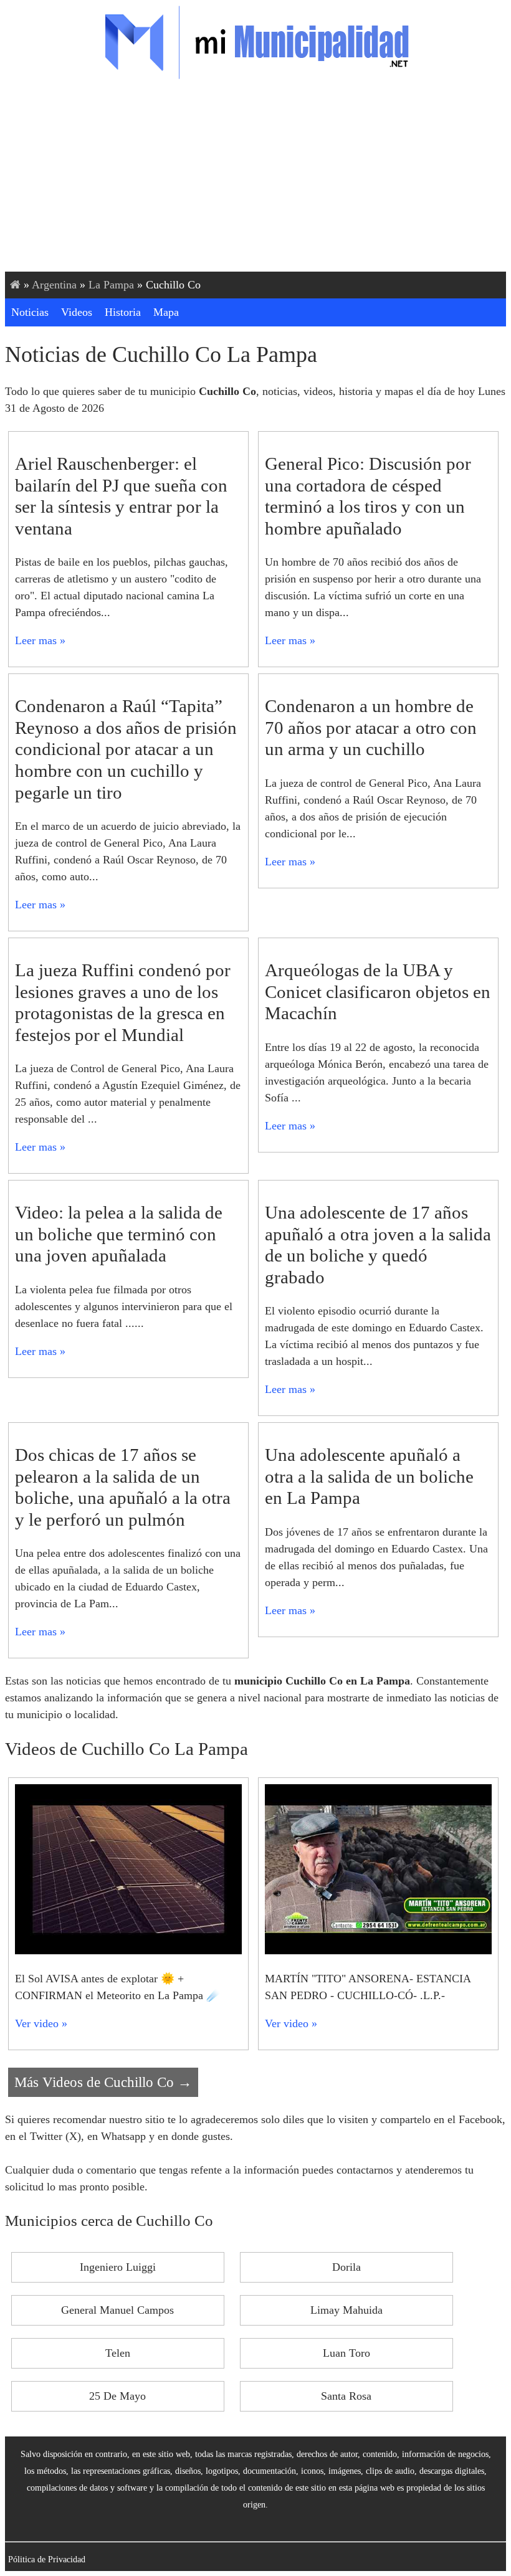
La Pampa (111, 285)
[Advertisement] (255, 178)
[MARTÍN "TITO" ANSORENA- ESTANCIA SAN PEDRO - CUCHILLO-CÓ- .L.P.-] (378, 1951)
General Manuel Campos (117, 2310)
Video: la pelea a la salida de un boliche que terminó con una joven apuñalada (119, 1234)
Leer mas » (40, 640)
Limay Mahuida (346, 2310)
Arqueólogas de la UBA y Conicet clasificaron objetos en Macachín (378, 991)
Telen (118, 2353)
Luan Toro (346, 2353)
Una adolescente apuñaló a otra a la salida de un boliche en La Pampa (369, 1476)
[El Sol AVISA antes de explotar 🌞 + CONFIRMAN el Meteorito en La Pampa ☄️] (128, 1951)
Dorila (346, 2267)
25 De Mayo (117, 2396)
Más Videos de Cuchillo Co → (103, 2082)
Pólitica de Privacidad (47, 2559)
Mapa (166, 312)
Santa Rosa (346, 2396)
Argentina (54, 285)
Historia (123, 312)
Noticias (30, 312)
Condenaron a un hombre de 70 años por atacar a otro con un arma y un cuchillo (371, 727)
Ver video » (41, 2023)
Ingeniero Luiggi (118, 2267)
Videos (77, 312)
